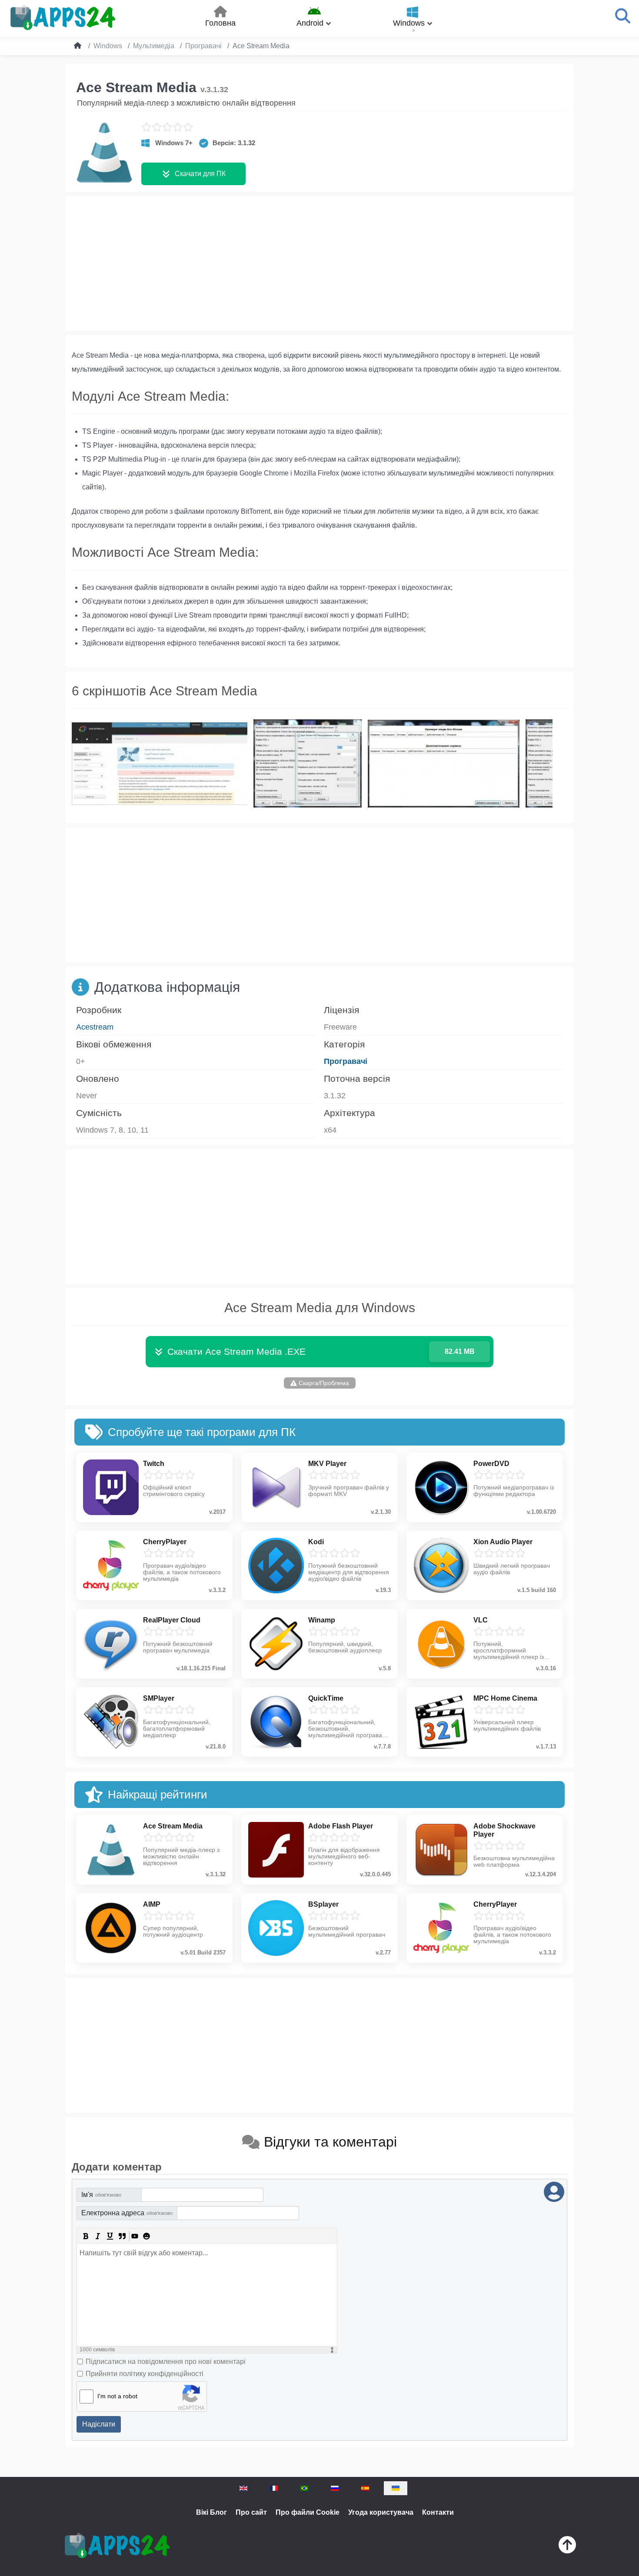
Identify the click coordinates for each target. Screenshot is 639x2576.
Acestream (95, 1027)
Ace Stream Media (173, 1826)
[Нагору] (567, 2547)
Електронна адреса (127, 2213)
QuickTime (326, 1698)
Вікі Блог (211, 2512)
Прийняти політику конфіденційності (145, 2374)
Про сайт (251, 2512)
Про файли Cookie (308, 2512)
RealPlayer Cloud (172, 1620)
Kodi (316, 1542)
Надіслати (99, 2424)
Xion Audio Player (503, 1542)
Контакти (438, 2512)
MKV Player (327, 1464)
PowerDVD (491, 1464)
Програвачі (346, 1061)
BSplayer (323, 1904)
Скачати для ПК (200, 174)
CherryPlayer (165, 1542)
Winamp (322, 1620)
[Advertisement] (319, 263)
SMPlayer (159, 1698)
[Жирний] (86, 2236)
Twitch (154, 1464)
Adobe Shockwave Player (504, 1830)
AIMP (152, 1904)
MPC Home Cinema (505, 1698)
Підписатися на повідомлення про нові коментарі (166, 2362)
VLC (481, 1620)
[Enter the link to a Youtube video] (134, 2236)
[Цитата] (122, 2236)
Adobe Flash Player (341, 1826)
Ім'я (101, 2195)
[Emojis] (146, 2236)
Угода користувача (381, 2512)
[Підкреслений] (110, 2236)
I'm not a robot (117, 2396)
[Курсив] (98, 2236)
